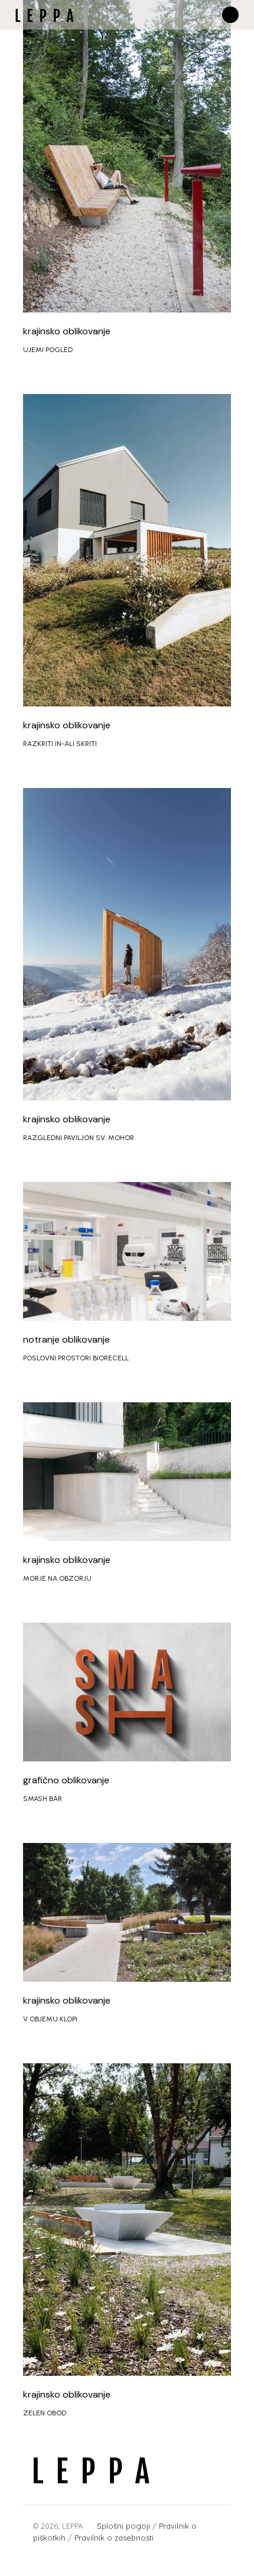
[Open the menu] (230, 15)
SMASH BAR (43, 1799)
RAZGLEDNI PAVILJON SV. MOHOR (79, 1138)
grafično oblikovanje (66, 1780)
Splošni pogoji (123, 2526)
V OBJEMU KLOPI (50, 2019)
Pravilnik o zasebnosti (115, 2538)
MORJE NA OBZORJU (57, 1578)
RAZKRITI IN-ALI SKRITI (60, 744)
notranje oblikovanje (66, 1339)
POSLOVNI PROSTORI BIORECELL (76, 1358)
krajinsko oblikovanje (67, 331)
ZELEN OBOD (45, 2413)
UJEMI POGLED (48, 350)
